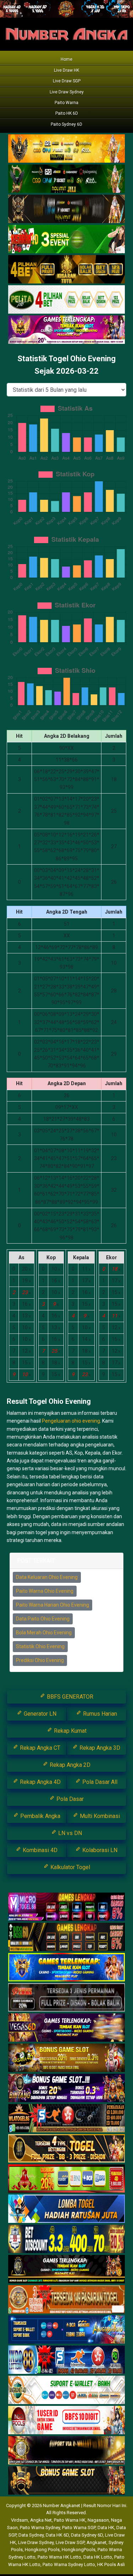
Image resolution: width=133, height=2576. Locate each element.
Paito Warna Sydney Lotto (69, 2564)
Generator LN (39, 1714)
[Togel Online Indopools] (66, 2420)
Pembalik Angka (40, 1816)
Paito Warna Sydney (40, 2528)
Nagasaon (98, 2520)
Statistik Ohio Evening (40, 1646)
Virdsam (20, 2520)
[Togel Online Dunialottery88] (66, 2300)
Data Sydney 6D (87, 2535)
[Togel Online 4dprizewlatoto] (66, 2149)
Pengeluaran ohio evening (71, 1421)
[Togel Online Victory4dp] (66, 1968)
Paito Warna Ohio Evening (45, 1591)
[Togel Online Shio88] (66, 2451)
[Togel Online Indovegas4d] (66, 2481)
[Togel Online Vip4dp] (66, 2269)
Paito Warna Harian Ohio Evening (52, 1605)
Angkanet (96, 2542)
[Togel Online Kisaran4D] (66, 239)
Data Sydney (31, 2535)
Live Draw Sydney (67, 92)
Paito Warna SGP (79, 2528)
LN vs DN (69, 1833)
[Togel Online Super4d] (66, 209)
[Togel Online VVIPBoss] (66, 149)
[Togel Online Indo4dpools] (66, 2209)
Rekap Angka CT (39, 1748)
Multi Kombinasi (99, 1816)
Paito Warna (66, 103)
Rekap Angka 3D (99, 1748)
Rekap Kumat (70, 1731)
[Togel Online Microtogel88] (66, 1907)
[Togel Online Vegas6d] (66, 2028)
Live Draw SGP (67, 81)
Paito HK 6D (67, 113)
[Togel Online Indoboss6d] (66, 1937)
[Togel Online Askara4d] (66, 2058)
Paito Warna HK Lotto (59, 2557)
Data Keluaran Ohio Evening (47, 1577)
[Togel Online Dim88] (66, 179)
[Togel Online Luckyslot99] (66, 2239)
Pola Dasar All (99, 1782)
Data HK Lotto (98, 2557)
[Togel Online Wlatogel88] (66, 2118)
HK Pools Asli (111, 2564)
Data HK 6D (57, 2535)
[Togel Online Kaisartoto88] (66, 2179)
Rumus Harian (99, 1714)
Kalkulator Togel (70, 1867)
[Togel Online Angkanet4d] (66, 2390)
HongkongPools (79, 2550)
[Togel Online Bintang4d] (66, 2088)
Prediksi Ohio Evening (40, 1660)
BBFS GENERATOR (69, 1697)
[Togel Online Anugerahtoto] (66, 2330)
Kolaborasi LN (99, 1850)
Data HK (106, 2528)
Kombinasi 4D (39, 1850)
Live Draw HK (66, 70)
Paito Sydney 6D (66, 124)
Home (66, 59)
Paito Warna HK (70, 2520)
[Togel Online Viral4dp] (66, 330)
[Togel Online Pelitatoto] (66, 300)
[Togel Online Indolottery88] (66, 2360)
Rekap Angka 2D (69, 1765)
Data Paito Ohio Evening (43, 1619)
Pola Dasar (69, 1799)
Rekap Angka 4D (40, 1782)
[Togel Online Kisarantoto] (66, 270)
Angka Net (41, 2520)
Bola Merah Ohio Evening (44, 1633)
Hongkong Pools (42, 2550)
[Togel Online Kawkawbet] (66, 1998)
